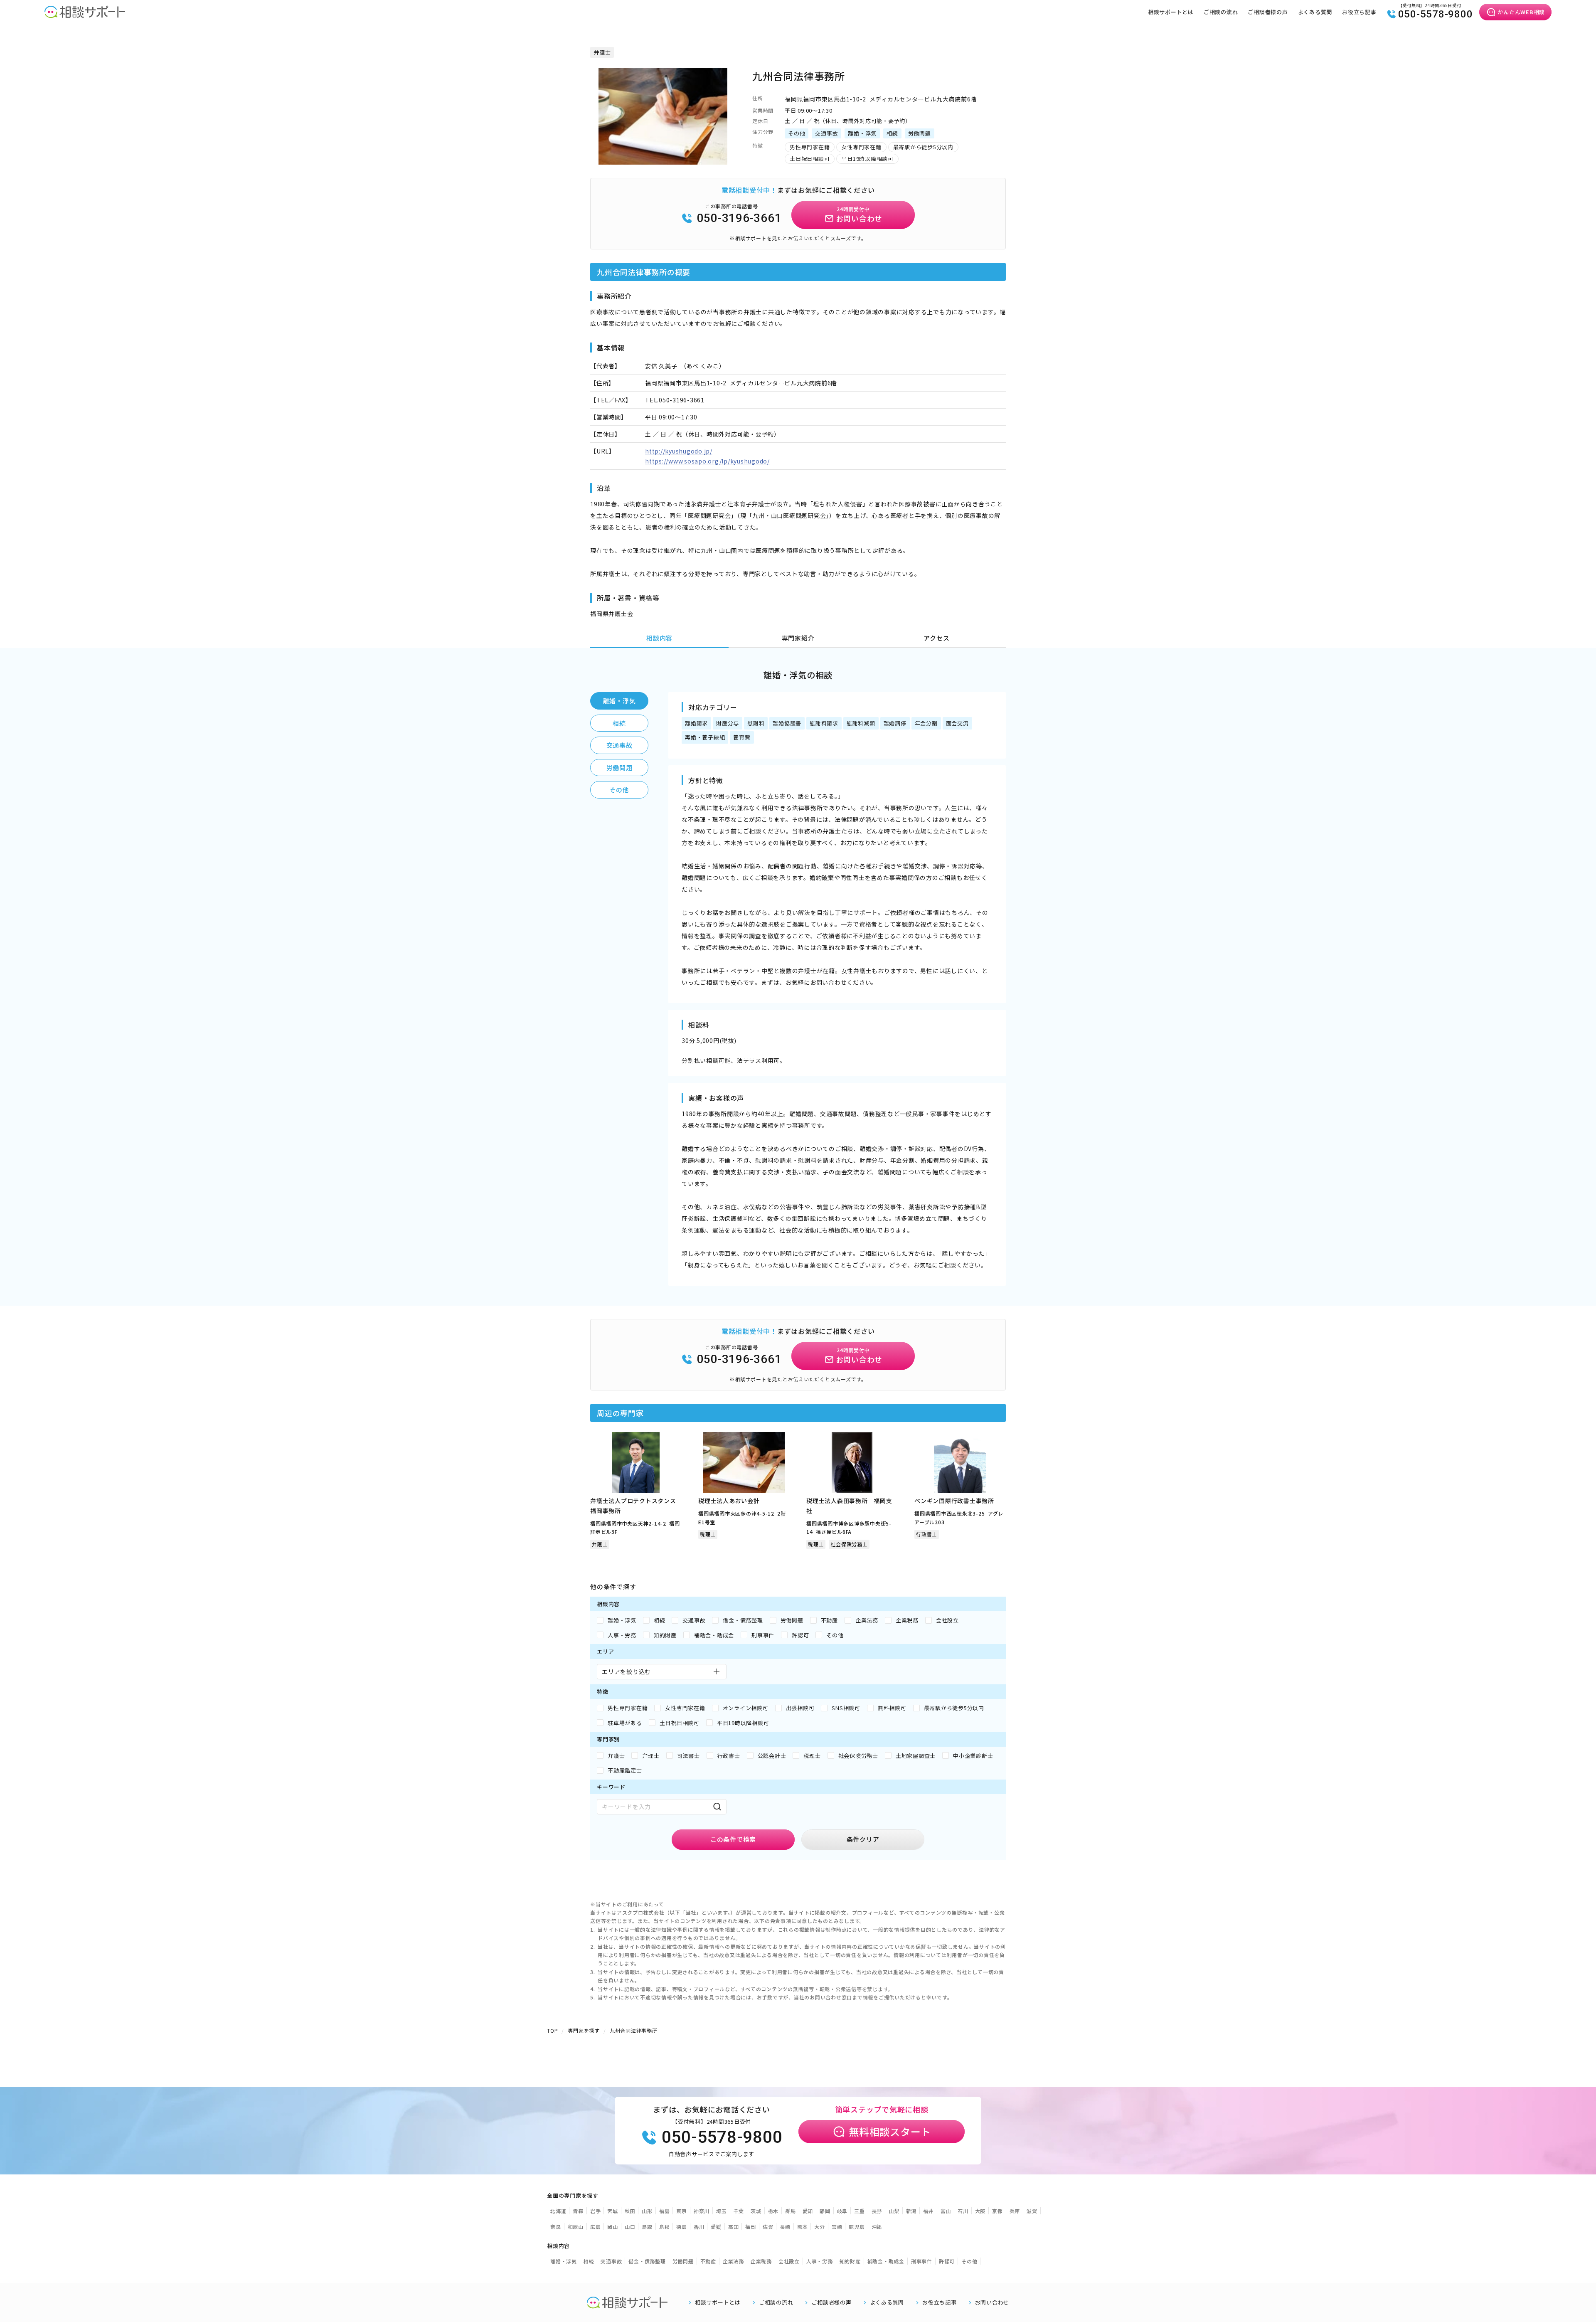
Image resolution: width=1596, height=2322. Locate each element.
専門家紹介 (798, 638)
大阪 (980, 2211)
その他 (619, 790)
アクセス (936, 638)
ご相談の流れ (1221, 12)
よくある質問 (1315, 12)
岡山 (613, 2227)
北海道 (558, 2211)
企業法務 (733, 2261)
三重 (860, 2211)
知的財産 (850, 2261)
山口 (630, 2227)
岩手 (596, 2211)
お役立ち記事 (1359, 12)
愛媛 (716, 2227)
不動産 (708, 2261)
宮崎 (837, 2227)
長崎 (785, 2227)
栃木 (773, 2211)
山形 (647, 2211)
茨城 (756, 2211)
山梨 (894, 2211)
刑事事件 (922, 2261)
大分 (820, 2227)
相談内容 (659, 638)
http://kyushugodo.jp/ (679, 451)
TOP (552, 2030)
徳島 (682, 2227)
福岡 (751, 2227)
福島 (665, 2211)
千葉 (739, 2211)
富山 (946, 2211)
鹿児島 (857, 2227)
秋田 (630, 2211)
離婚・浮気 (619, 701)
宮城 (613, 2211)
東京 (682, 2211)
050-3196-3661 (739, 218)
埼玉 (722, 2211)
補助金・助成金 (886, 2261)
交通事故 (619, 745)
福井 (929, 2211)
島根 (665, 2227)
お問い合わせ (992, 2302)
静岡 (825, 2211)
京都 (997, 2211)
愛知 (808, 2211)
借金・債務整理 (647, 2261)
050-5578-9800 (1436, 14)
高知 (734, 2227)
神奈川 (702, 2211)
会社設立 (789, 2261)
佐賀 (768, 2227)
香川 (699, 2227)
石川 (963, 2211)
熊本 (803, 2227)
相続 (619, 723)
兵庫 (1015, 2211)
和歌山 (576, 2227)
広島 (596, 2227)
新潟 (911, 2211)
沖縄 (877, 2227)
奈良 (556, 2227)
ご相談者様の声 (1268, 12)
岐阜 (842, 2211)
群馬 (791, 2211)
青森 (578, 2211)
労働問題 (619, 768)
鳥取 (647, 2227)
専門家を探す (584, 2030)
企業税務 (761, 2261)
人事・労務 (820, 2261)
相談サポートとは (1171, 12)
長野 (877, 2211)
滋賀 (1032, 2211)
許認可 (947, 2261)
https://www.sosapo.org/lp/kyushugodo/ (707, 461)
